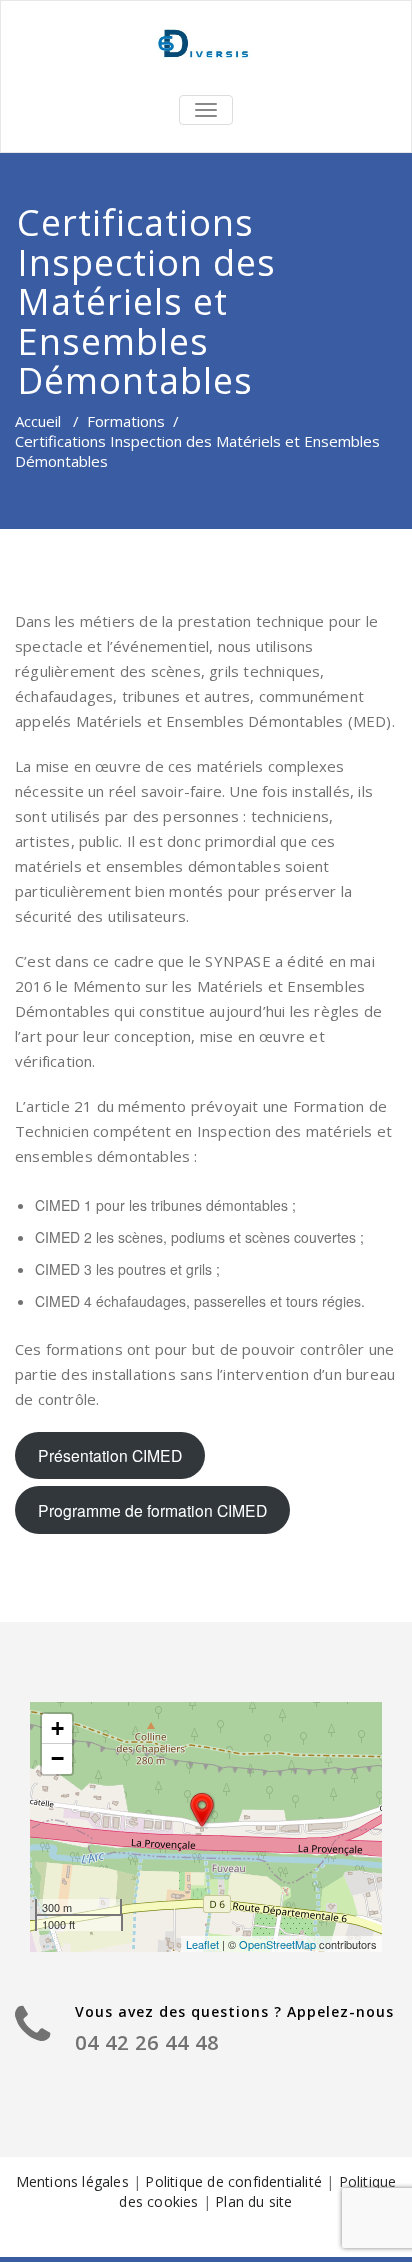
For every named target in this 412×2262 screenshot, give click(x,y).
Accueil (38, 421)
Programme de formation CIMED (152, 1510)
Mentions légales (74, 2181)
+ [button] (57, 1728)
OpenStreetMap (277, 1944)
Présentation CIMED (110, 1455)
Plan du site (253, 2201)
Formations (126, 421)
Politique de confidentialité (235, 2181)
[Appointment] (206, 45)
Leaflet (202, 1944)
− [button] (57, 1758)
